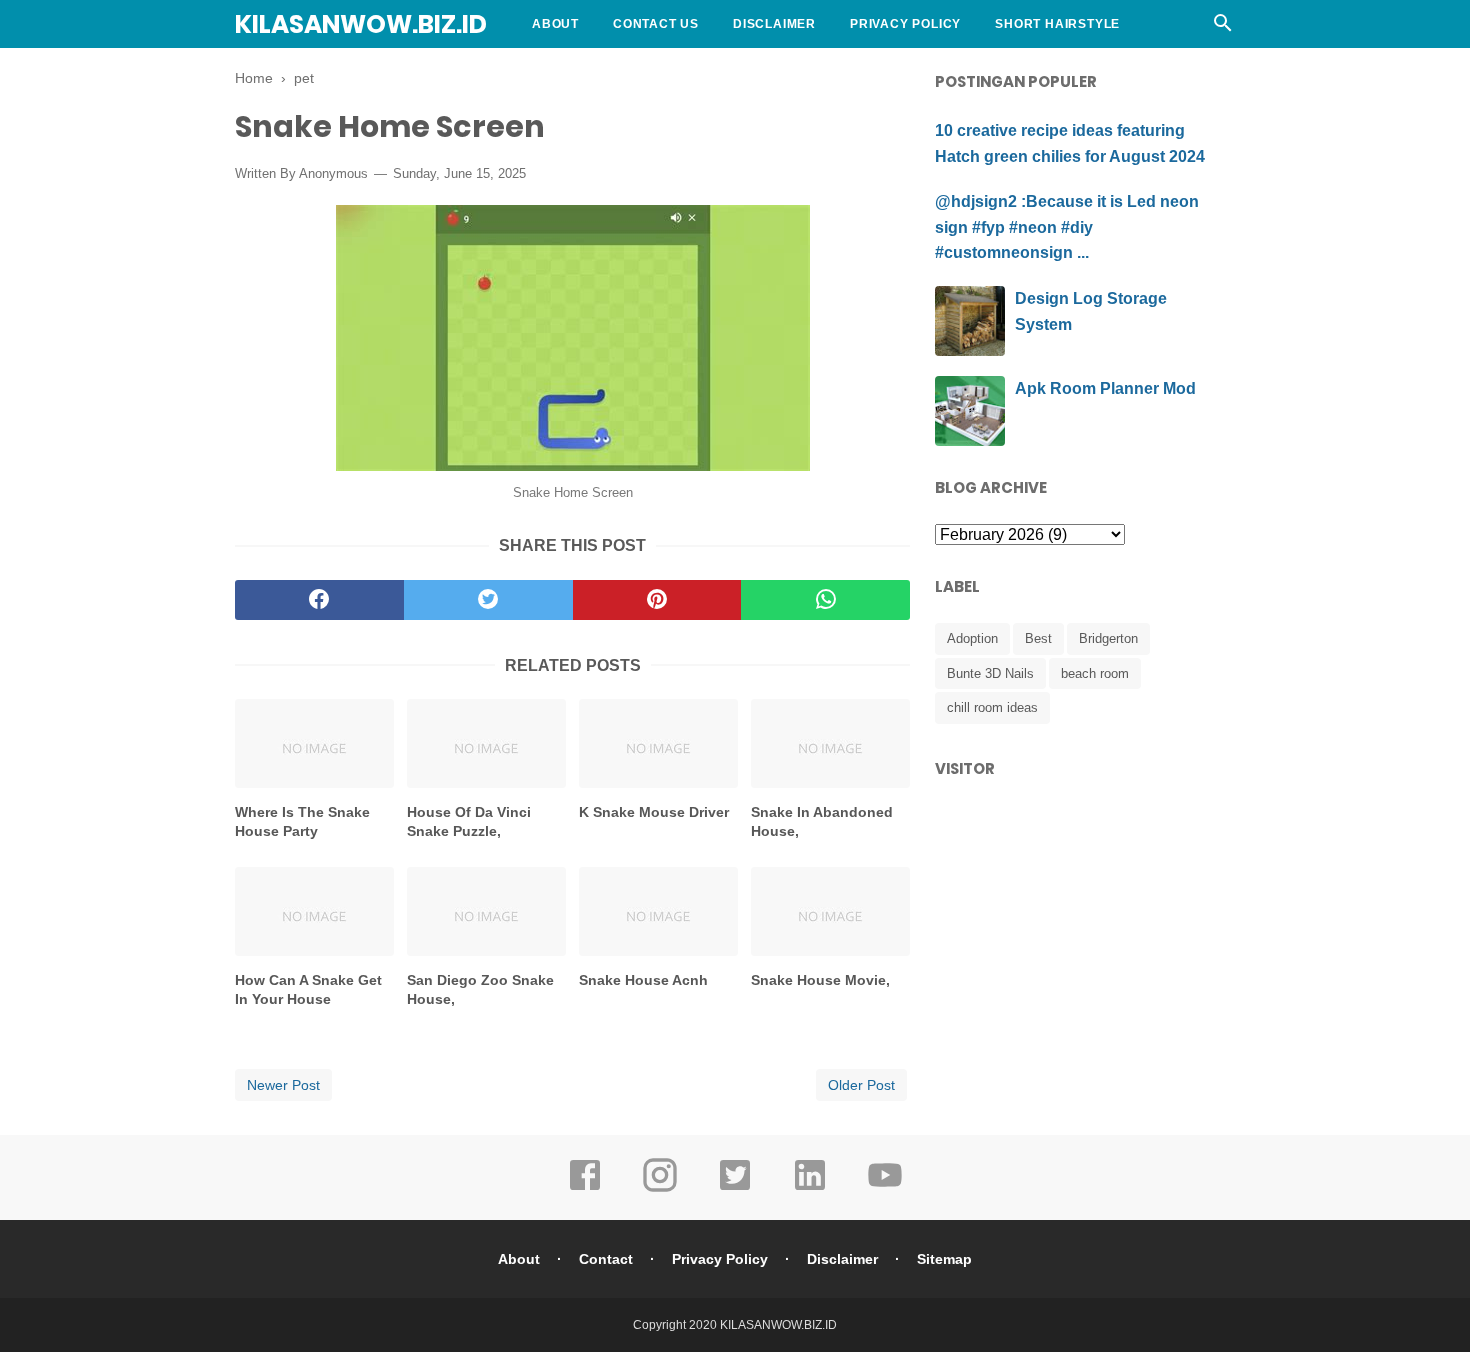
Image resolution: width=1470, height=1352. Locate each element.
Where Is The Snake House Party (302, 822)
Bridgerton (1108, 638)
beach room (1095, 673)
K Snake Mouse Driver (654, 812)
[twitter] (488, 600)
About (555, 24)
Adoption (972, 638)
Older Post (861, 1085)
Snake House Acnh (643, 980)
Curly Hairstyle (594, 72)
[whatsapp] (825, 600)
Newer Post (283, 1085)
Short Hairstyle (1057, 24)
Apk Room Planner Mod (1105, 388)
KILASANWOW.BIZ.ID (361, 24)
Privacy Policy (905, 24)
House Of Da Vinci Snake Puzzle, (469, 822)
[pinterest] (657, 600)
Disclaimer (774, 24)
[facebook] (319, 600)
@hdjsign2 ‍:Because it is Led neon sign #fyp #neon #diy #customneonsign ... (1067, 227)
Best (1038, 638)
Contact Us (656, 24)
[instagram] (660, 1189)
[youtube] (885, 1189)
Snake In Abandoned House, (822, 822)
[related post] (314, 743)
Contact (606, 1259)
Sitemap (944, 1259)
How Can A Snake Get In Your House (308, 990)
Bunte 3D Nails (990, 673)
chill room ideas (992, 707)
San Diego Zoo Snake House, (480, 990)
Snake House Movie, (820, 980)
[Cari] (1223, 28)
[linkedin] (810, 1189)
